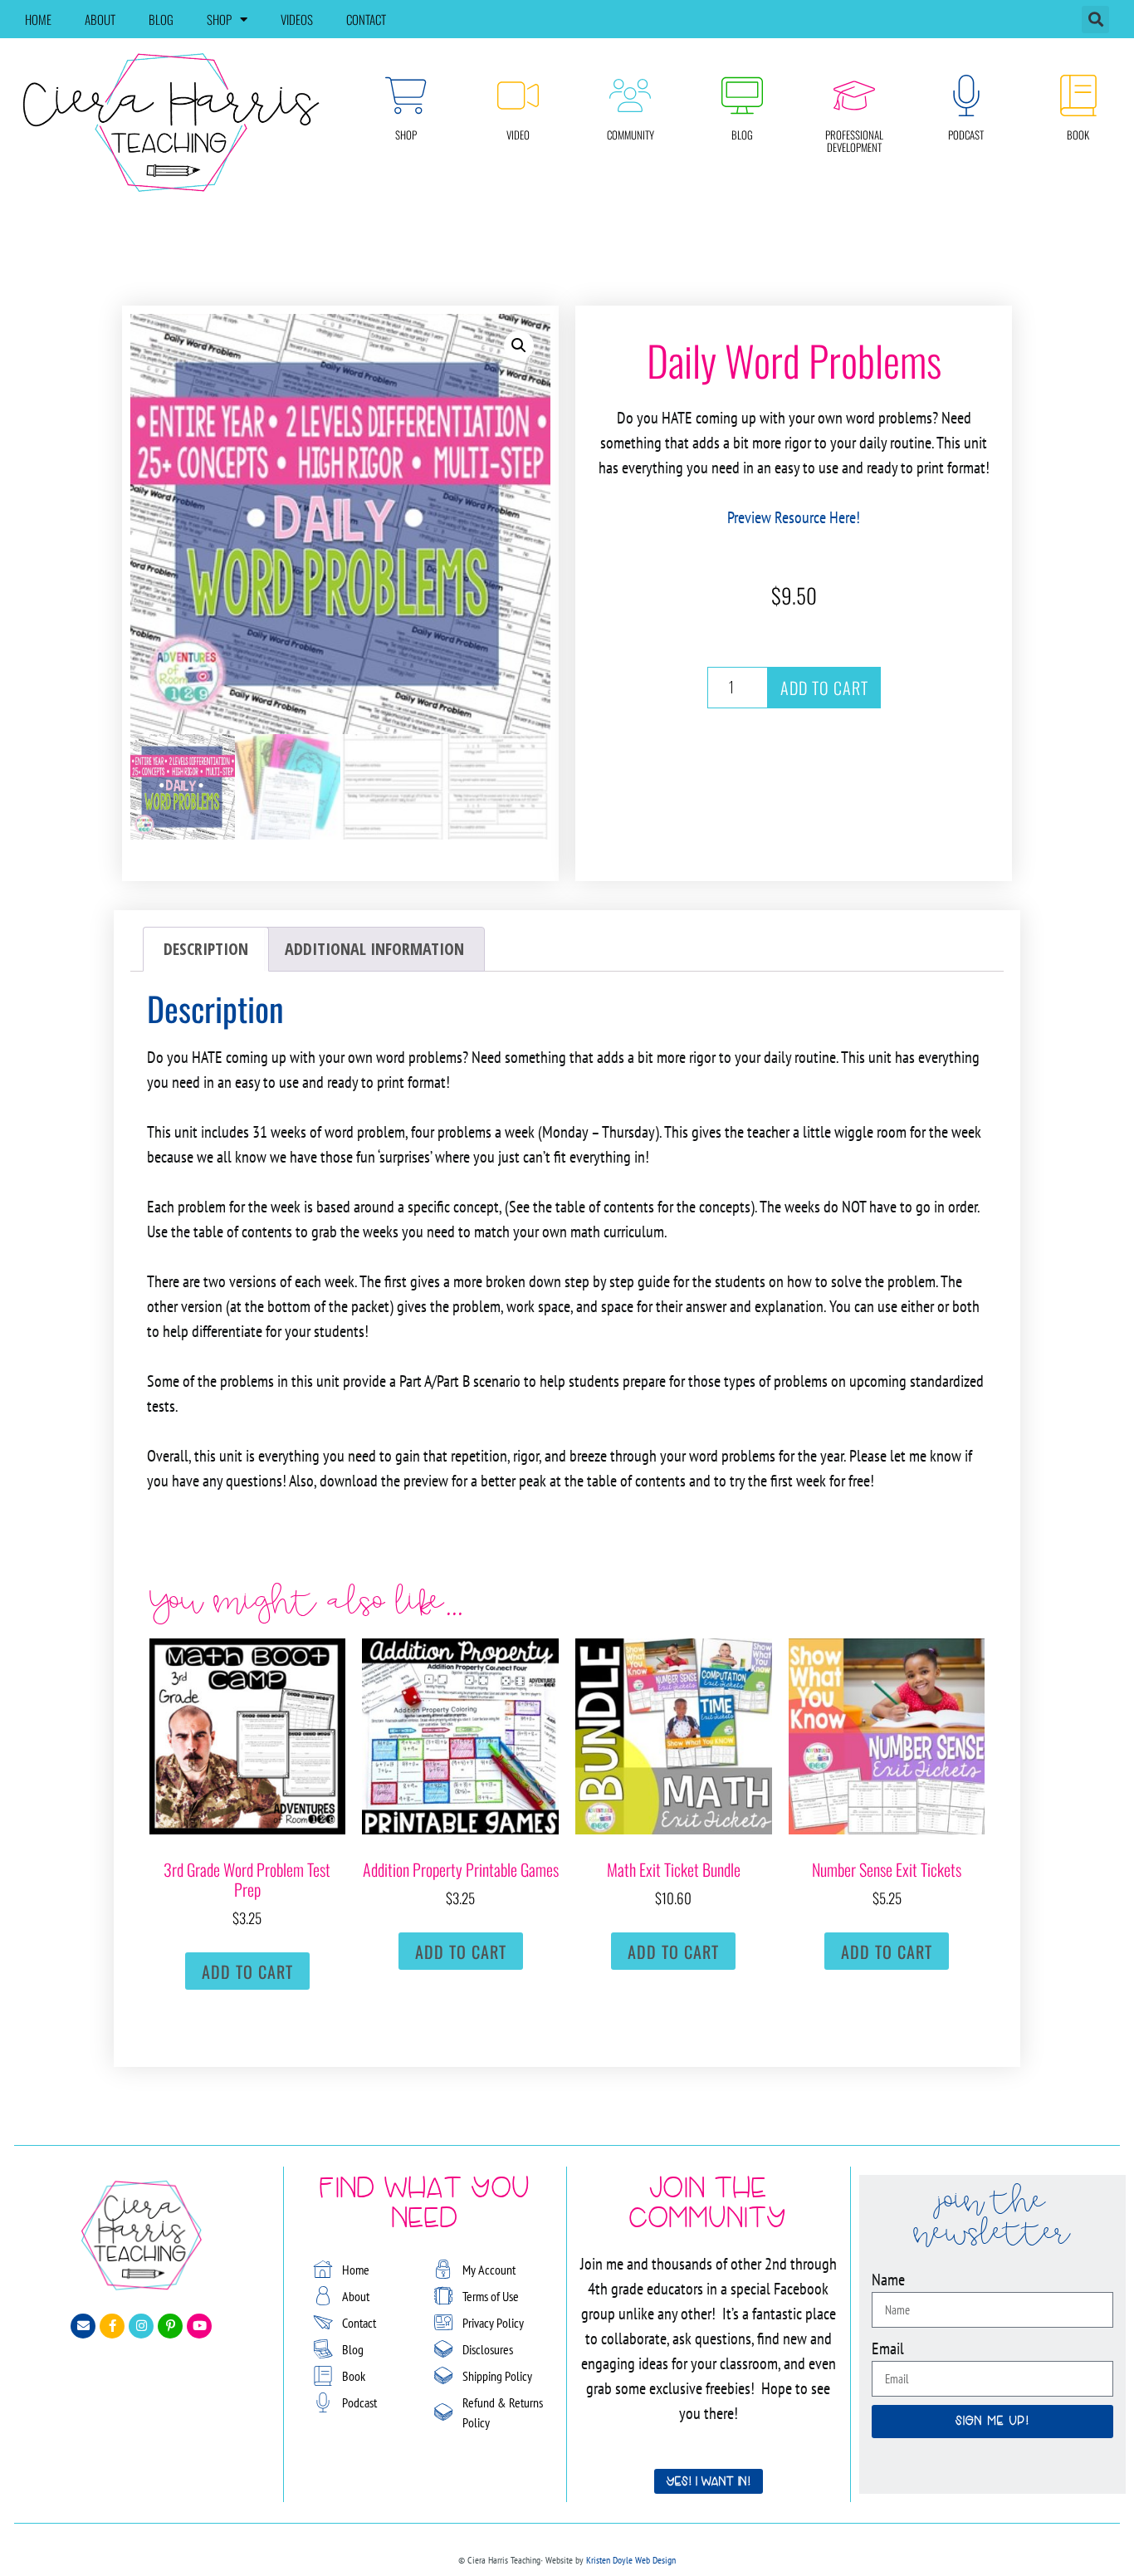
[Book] (1078, 95)
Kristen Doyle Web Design (631, 2560)
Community (631, 135)
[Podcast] (966, 95)
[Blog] (742, 95)
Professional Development (854, 141)
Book (1078, 135)
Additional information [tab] (374, 949)
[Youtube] (199, 2326)
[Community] (630, 95)
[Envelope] (83, 2326)
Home (38, 19)
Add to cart (824, 688)
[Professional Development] (854, 95)
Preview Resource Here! (794, 517)
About (100, 19)
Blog (161, 19)
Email (888, 2348)
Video (518, 135)
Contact (366, 19)
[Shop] (406, 95)
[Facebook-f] (112, 2326)
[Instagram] (141, 2326)
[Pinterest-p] (170, 2326)
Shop (219, 19)
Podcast (966, 135)
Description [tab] (206, 949)
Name (888, 2280)
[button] (1095, 20)
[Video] (518, 95)
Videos (297, 19)
